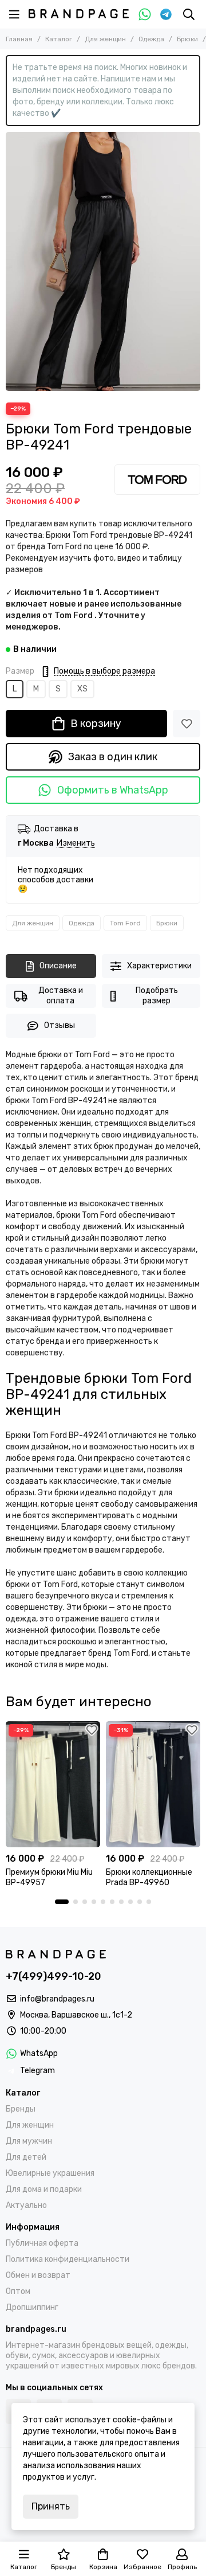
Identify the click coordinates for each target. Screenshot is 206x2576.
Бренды (21, 2109)
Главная (19, 39)
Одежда (151, 39)
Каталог (59, 39)
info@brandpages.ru (57, 1999)
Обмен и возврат (38, 2275)
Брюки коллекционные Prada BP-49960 (149, 1877)
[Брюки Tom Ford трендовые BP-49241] (103, 261)
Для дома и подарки (44, 2189)
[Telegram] (166, 14)
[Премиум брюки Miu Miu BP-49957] (53, 1784)
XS (82, 689)
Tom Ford (125, 923)
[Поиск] (189, 14)
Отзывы (60, 1025)
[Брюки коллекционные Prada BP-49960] (153, 1784)
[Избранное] (187, 724)
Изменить (76, 844)
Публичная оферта (42, 2243)
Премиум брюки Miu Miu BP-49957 (49, 1877)
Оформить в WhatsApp (113, 790)
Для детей (26, 2157)
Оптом (18, 2291)
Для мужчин (29, 2141)
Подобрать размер (157, 996)
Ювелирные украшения (50, 2173)
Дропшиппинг (32, 2307)
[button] (62, 1902)
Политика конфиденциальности (68, 2259)
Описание (58, 966)
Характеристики (159, 966)
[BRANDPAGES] (79, 14)
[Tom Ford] (157, 480)
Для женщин (105, 39)
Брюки (187, 39)
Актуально (26, 2205)
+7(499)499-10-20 (54, 1976)
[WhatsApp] (145, 14)
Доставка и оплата (61, 996)
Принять (51, 2506)
